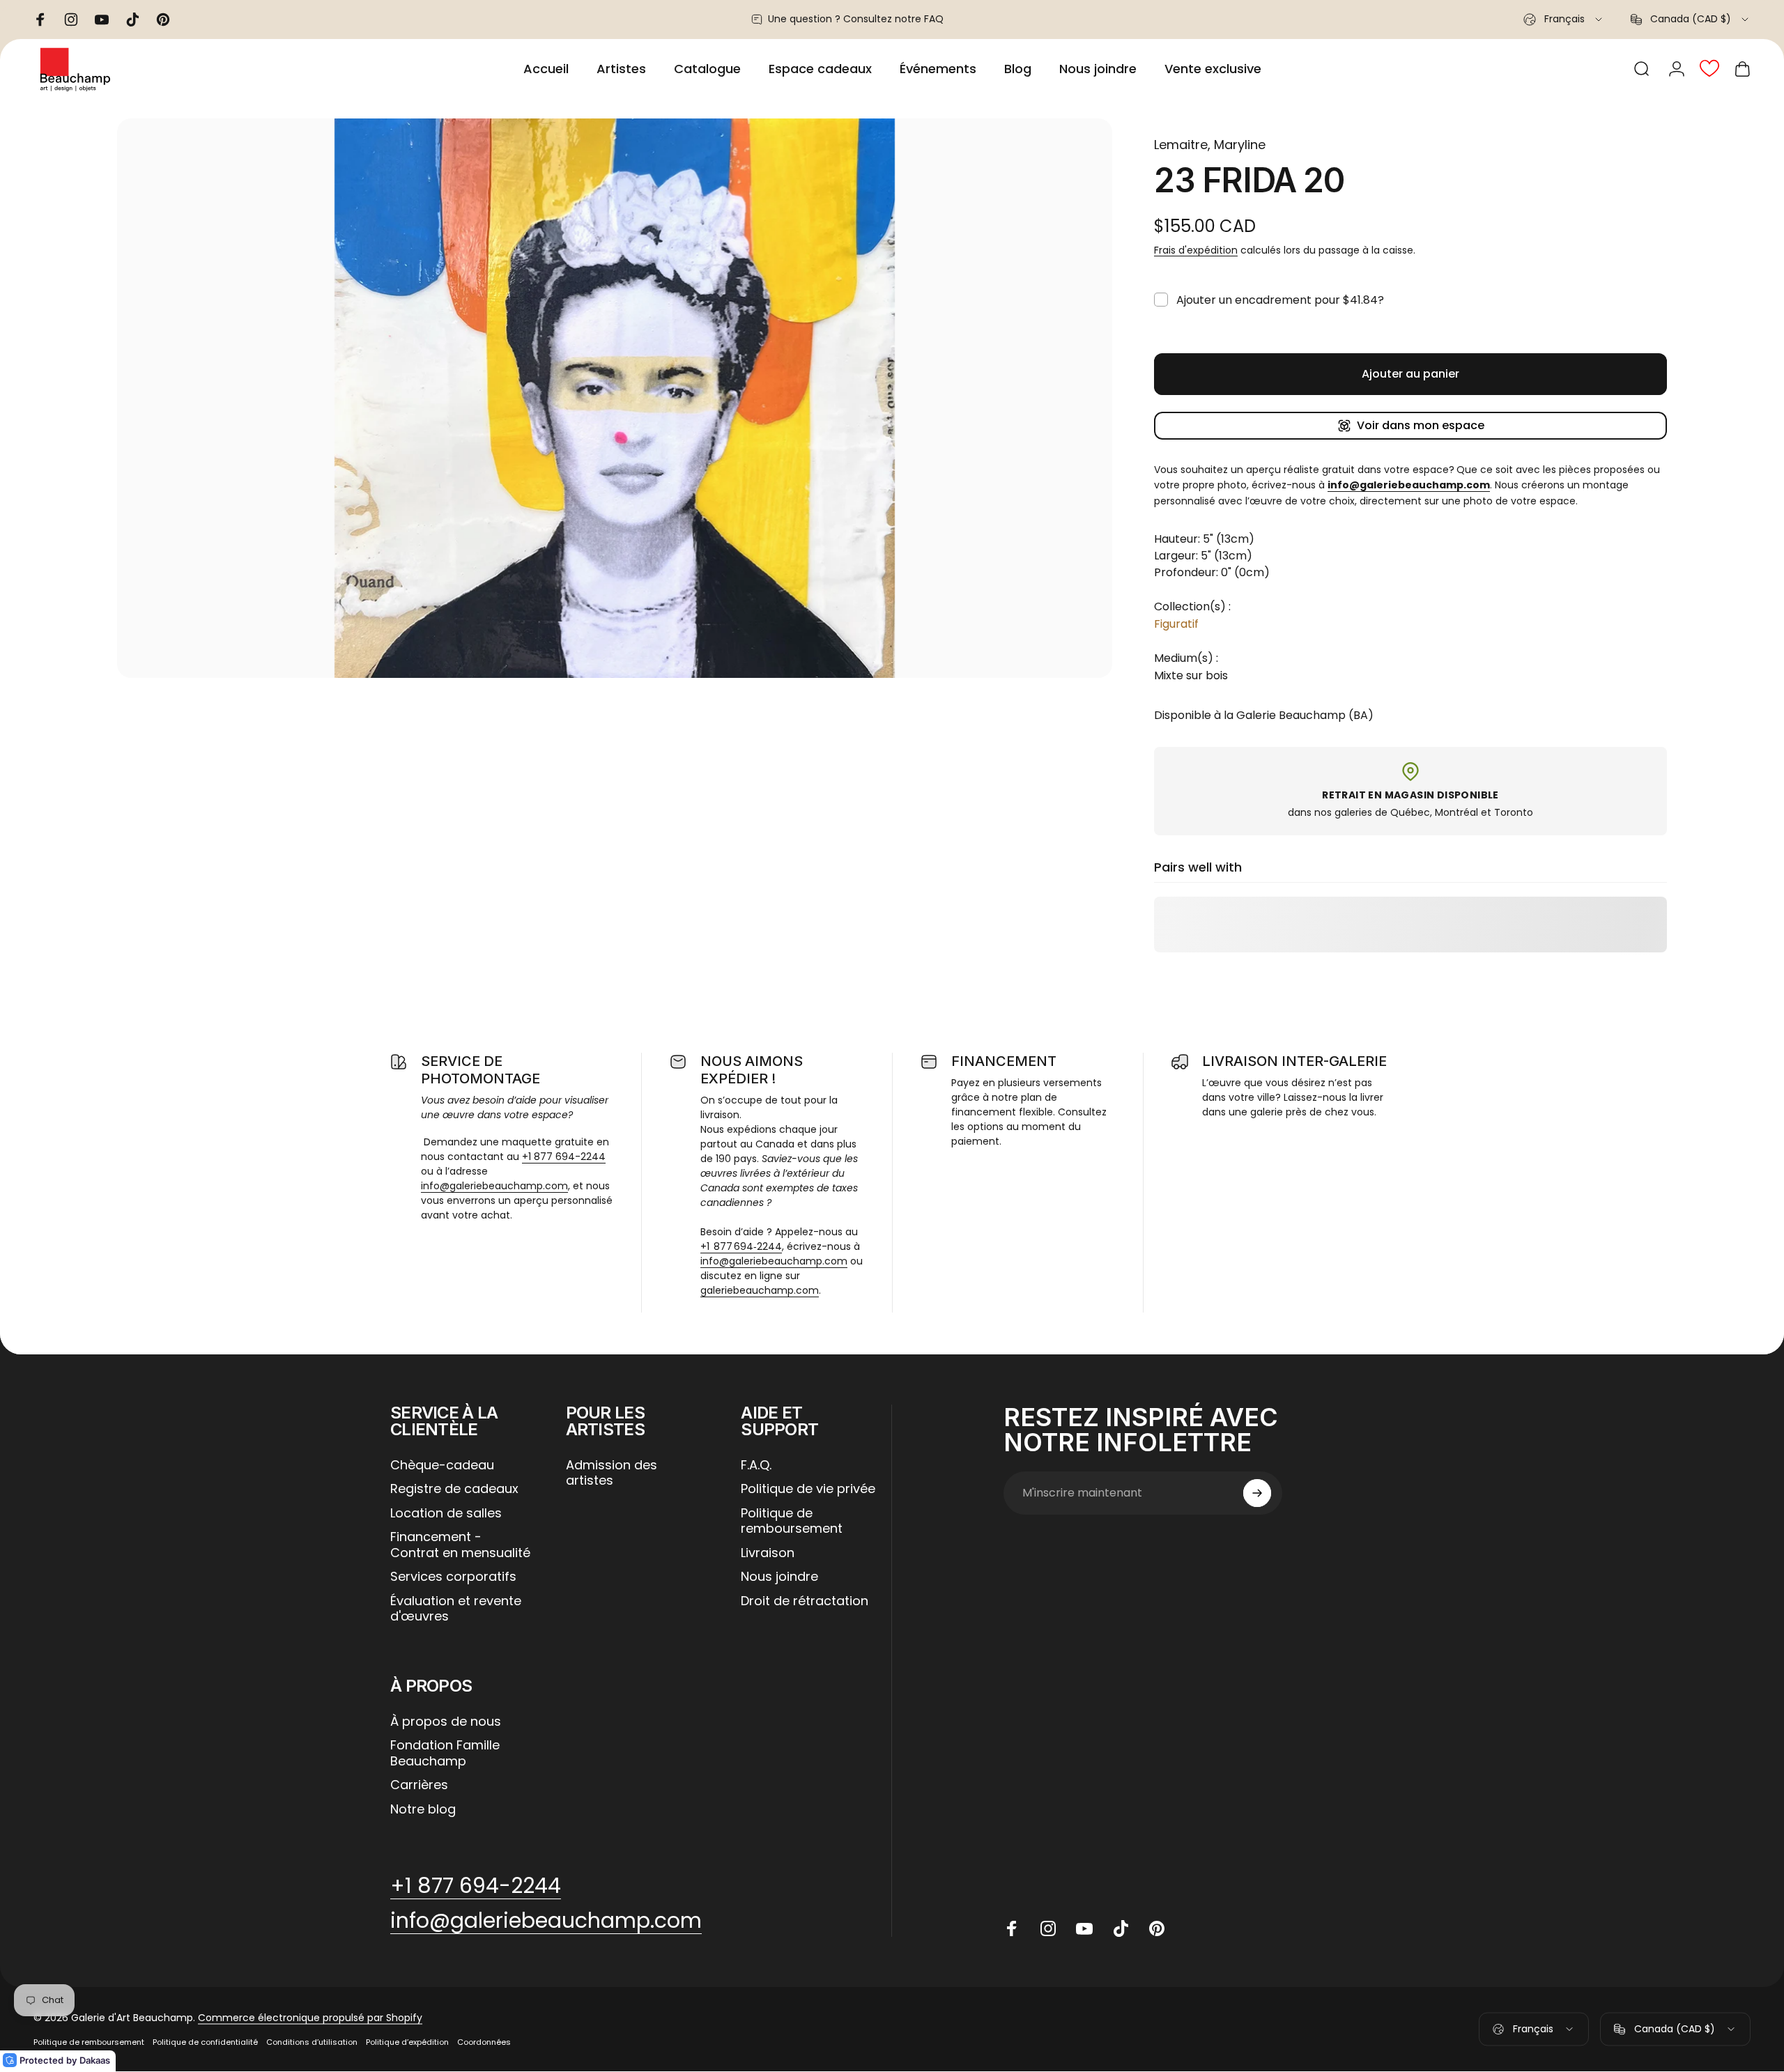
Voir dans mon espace (1421, 425)
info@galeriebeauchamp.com (494, 1186)
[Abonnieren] (1257, 1493)
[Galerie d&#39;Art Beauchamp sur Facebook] (1012, 1928)
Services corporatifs (453, 1577)
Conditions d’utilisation (312, 2042)
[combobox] (1564, 20)
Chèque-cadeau (442, 1466)
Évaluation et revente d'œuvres (456, 1609)
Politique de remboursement (792, 1521)
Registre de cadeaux (454, 1489)
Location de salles (446, 1514)
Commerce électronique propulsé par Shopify (310, 2018)
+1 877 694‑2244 (741, 1246)
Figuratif (1176, 624)
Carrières (419, 1785)
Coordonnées (484, 2042)
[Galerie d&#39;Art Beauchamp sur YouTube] (1084, 1928)
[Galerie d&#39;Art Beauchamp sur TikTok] (1121, 1928)
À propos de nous (446, 1722)
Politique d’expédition (407, 2042)
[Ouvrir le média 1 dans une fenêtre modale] (615, 398)
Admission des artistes (612, 1473)
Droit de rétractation (805, 1601)
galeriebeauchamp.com (760, 1290)
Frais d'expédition (1196, 250)
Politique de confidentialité (205, 2042)
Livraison (768, 1553)
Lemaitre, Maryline (1210, 145)
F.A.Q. (756, 1466)
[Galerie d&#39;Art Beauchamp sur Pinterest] (1157, 1928)
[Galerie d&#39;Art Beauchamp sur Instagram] (1048, 1928)
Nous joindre (779, 1577)
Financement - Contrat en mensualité (460, 1545)
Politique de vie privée (808, 1489)
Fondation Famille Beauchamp (445, 1753)
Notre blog (423, 1810)
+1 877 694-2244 (564, 1157)
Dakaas (95, 2060)
